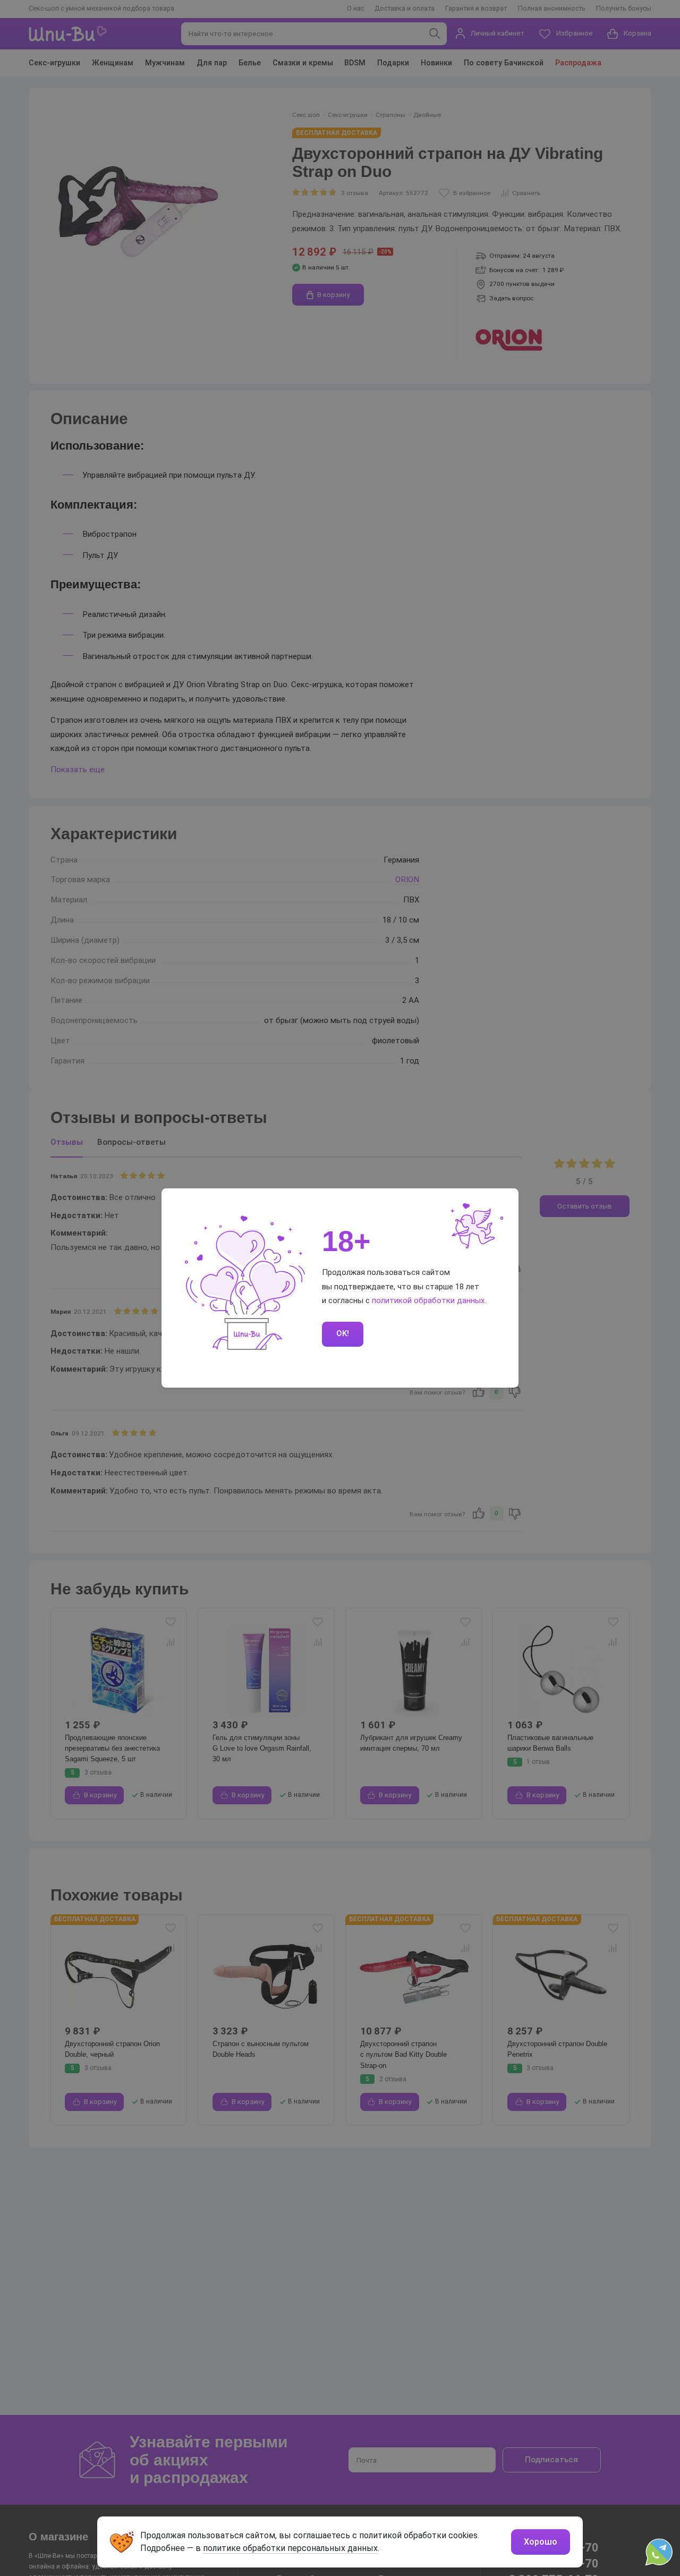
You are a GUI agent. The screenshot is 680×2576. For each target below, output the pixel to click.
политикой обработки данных (428, 1300)
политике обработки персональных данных (290, 2548)
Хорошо (541, 2542)
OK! (343, 1333)
